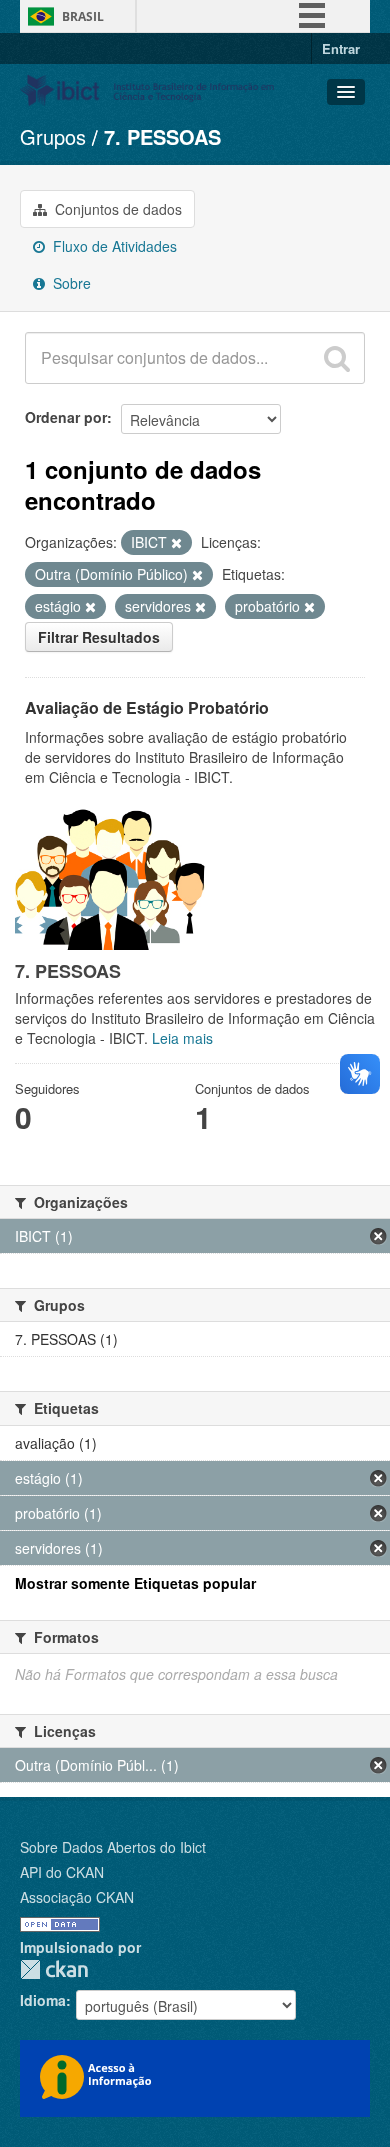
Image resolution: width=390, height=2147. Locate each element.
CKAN (54, 1969)
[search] (337, 358)
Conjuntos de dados (116, 209)
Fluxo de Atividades (113, 246)
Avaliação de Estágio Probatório (147, 707)
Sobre (70, 283)
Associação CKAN (77, 1897)
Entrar (341, 48)
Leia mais (182, 1038)
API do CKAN (62, 1872)
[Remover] (176, 543)
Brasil (83, 16)
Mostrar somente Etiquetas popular (135, 1583)
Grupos (53, 136)
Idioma (43, 2000)
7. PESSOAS (162, 136)
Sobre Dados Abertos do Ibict (113, 1847)
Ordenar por (66, 417)
